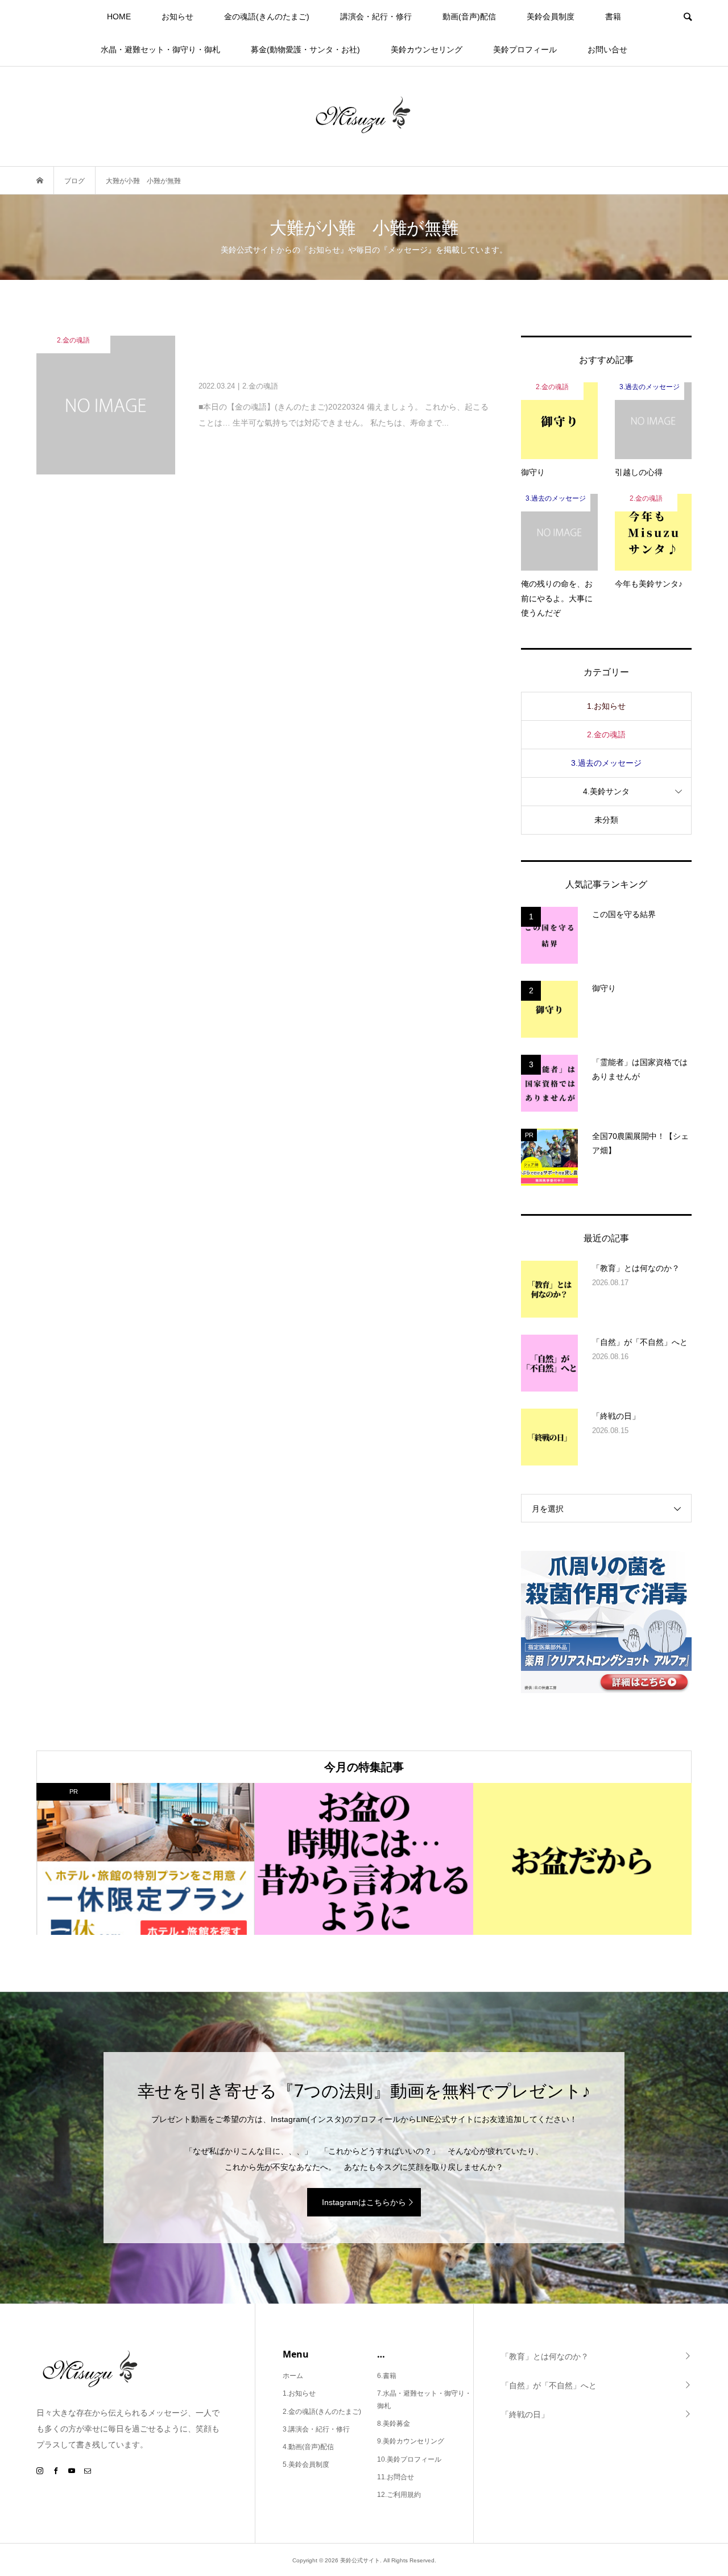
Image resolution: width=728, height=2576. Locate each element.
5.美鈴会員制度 (306, 2464)
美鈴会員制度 (551, 16)
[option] (146, 1859)
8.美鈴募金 (394, 2424)
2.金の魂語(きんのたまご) (322, 2412)
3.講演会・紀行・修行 (316, 2429)
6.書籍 (387, 2376)
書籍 (613, 16)
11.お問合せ (396, 2477)
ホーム (293, 2376)
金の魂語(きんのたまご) (267, 16)
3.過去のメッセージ (606, 763)
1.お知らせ (606, 706)
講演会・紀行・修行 (376, 16)
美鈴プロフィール (525, 49)
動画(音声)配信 (469, 16)
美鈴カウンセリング (427, 49)
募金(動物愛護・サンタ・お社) (305, 49)
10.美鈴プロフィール (409, 2459)
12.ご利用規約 (399, 2495)
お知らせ (177, 16)
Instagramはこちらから (364, 2202)
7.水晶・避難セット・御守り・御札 (424, 2400)
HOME (119, 16)
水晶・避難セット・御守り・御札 (160, 49)
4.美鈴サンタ (606, 791)
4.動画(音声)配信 (308, 2447)
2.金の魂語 (606, 734)
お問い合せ (607, 49)
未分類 (606, 820)
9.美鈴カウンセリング (411, 2441)
